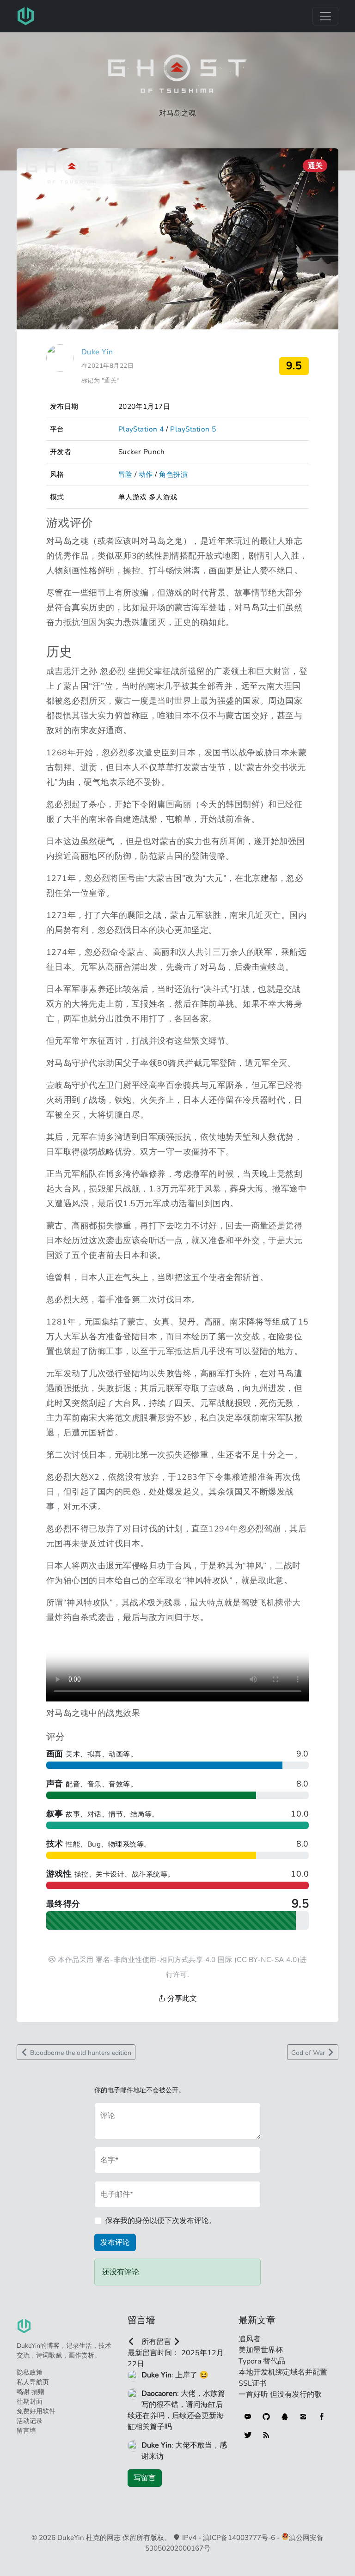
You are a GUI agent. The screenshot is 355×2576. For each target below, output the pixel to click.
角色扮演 (173, 474)
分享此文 (181, 1999)
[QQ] (285, 2417)
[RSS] (266, 2435)
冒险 (125, 474)
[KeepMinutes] (248, 2417)
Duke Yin (97, 352)
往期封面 (30, 2402)
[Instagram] (303, 2417)
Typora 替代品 (262, 2361)
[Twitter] (248, 2435)
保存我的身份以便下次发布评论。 (161, 2221)
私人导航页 (33, 2382)
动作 (146, 474)
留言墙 (26, 2431)
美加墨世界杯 (261, 2350)
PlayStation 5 (193, 429)
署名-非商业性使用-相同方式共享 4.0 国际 (164, 1959)
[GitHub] (266, 2417)
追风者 (250, 2339)
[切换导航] (325, 16)
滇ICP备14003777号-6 (239, 2538)
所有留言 (156, 2342)
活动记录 (30, 2421)
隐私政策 (30, 2372)
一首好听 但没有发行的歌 (280, 2394)
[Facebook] (322, 2417)
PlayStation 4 (141, 429)
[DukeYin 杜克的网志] (26, 16)
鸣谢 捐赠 (31, 2392)
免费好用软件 (36, 2411)
